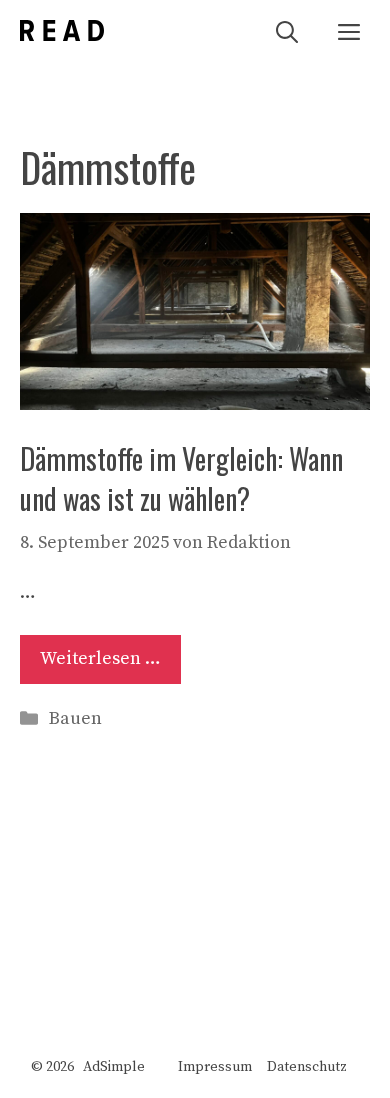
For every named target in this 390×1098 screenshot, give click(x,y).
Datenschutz (307, 1067)
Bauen (75, 718)
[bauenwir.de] (62, 30)
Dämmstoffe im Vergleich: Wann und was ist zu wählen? (181, 478)
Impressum (215, 1067)
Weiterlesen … (100, 658)
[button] (287, 30)
